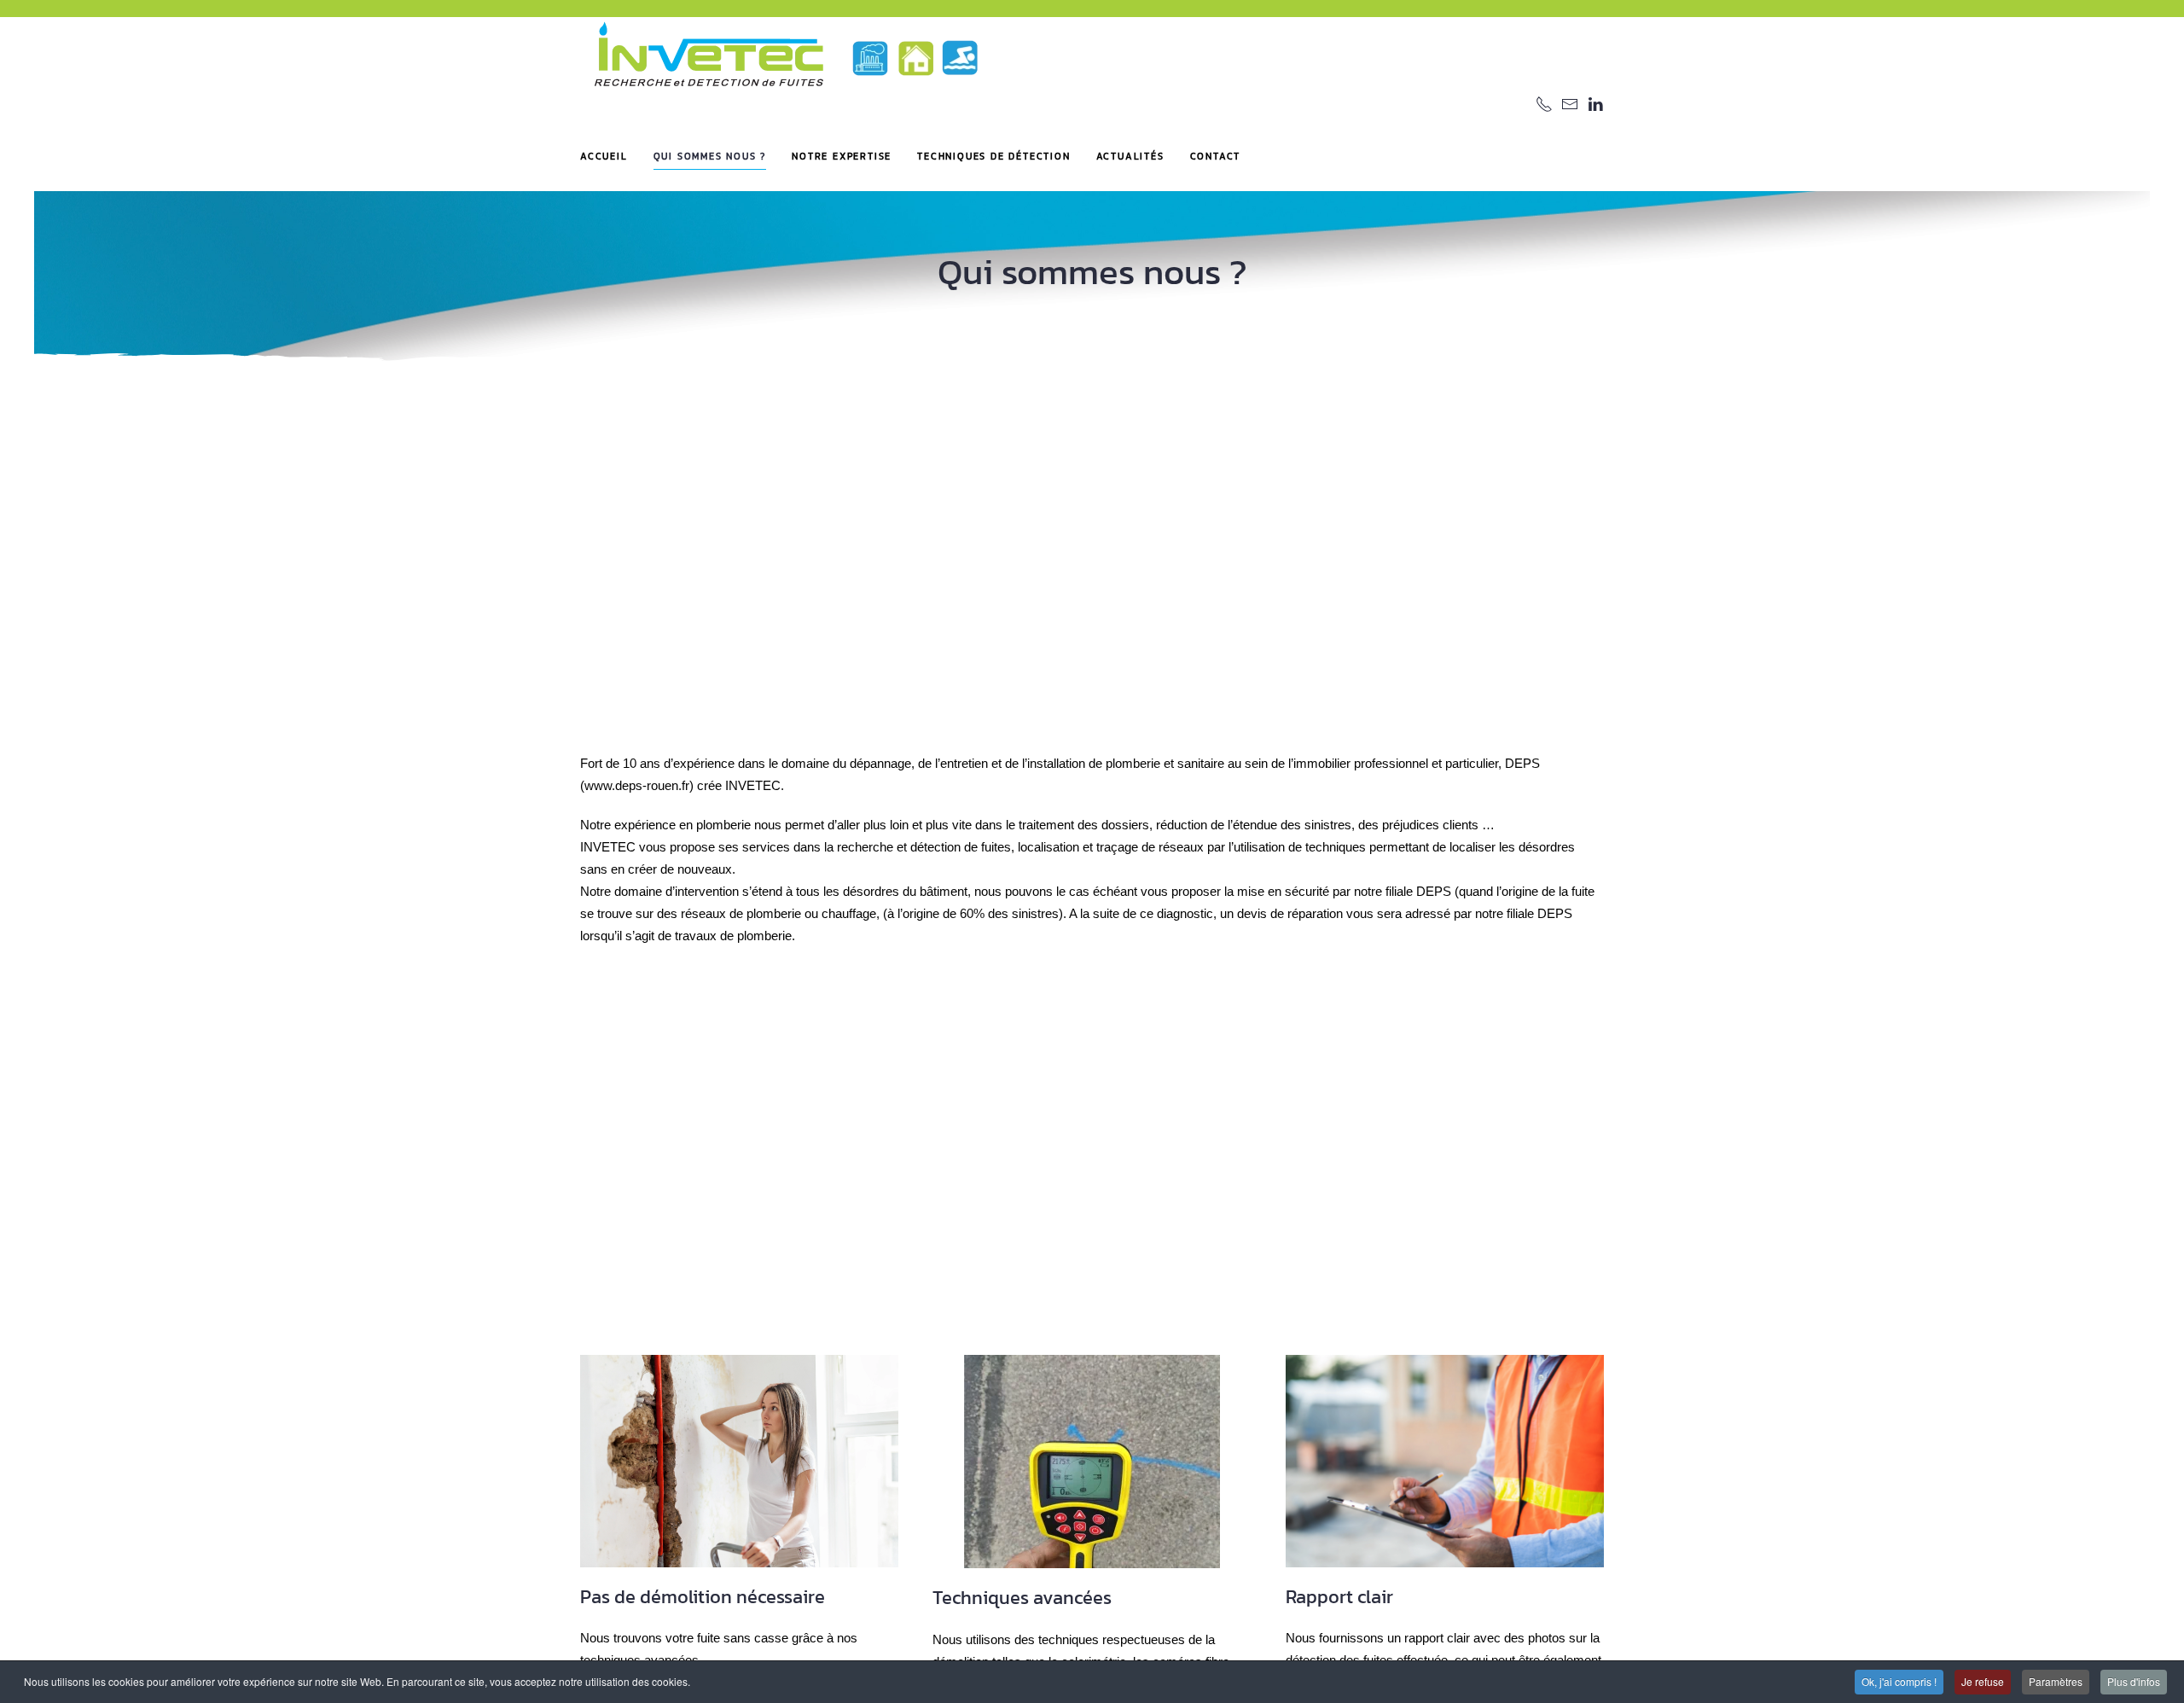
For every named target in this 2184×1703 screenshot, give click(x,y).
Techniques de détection (993, 156)
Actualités (1130, 156)
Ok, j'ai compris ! (1899, 1681)
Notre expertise (842, 156)
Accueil (604, 156)
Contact (1216, 156)
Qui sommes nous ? (710, 156)
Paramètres (2056, 1681)
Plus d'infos (2134, 1681)
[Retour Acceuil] (785, 57)
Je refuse (1983, 1681)
